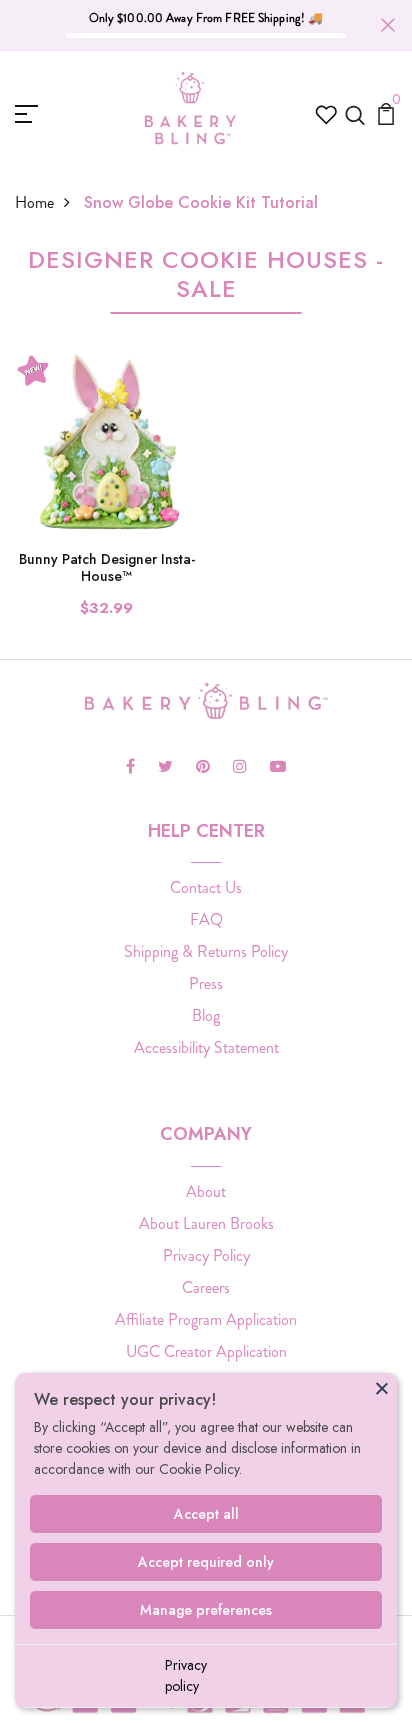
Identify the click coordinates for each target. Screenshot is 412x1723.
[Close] (382, 1388)
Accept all (206, 1514)
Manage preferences (206, 1610)
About (206, 1191)
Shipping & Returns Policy (206, 951)
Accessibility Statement (206, 1047)
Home (34, 202)
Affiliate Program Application (206, 1319)
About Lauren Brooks (206, 1223)
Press (206, 983)
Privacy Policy (206, 1255)
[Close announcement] (388, 25)
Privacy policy (186, 1675)
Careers (206, 1287)
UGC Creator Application (206, 1351)
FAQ (206, 919)
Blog (206, 1015)
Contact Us (206, 887)
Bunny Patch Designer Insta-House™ (107, 567)
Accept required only (206, 1562)
